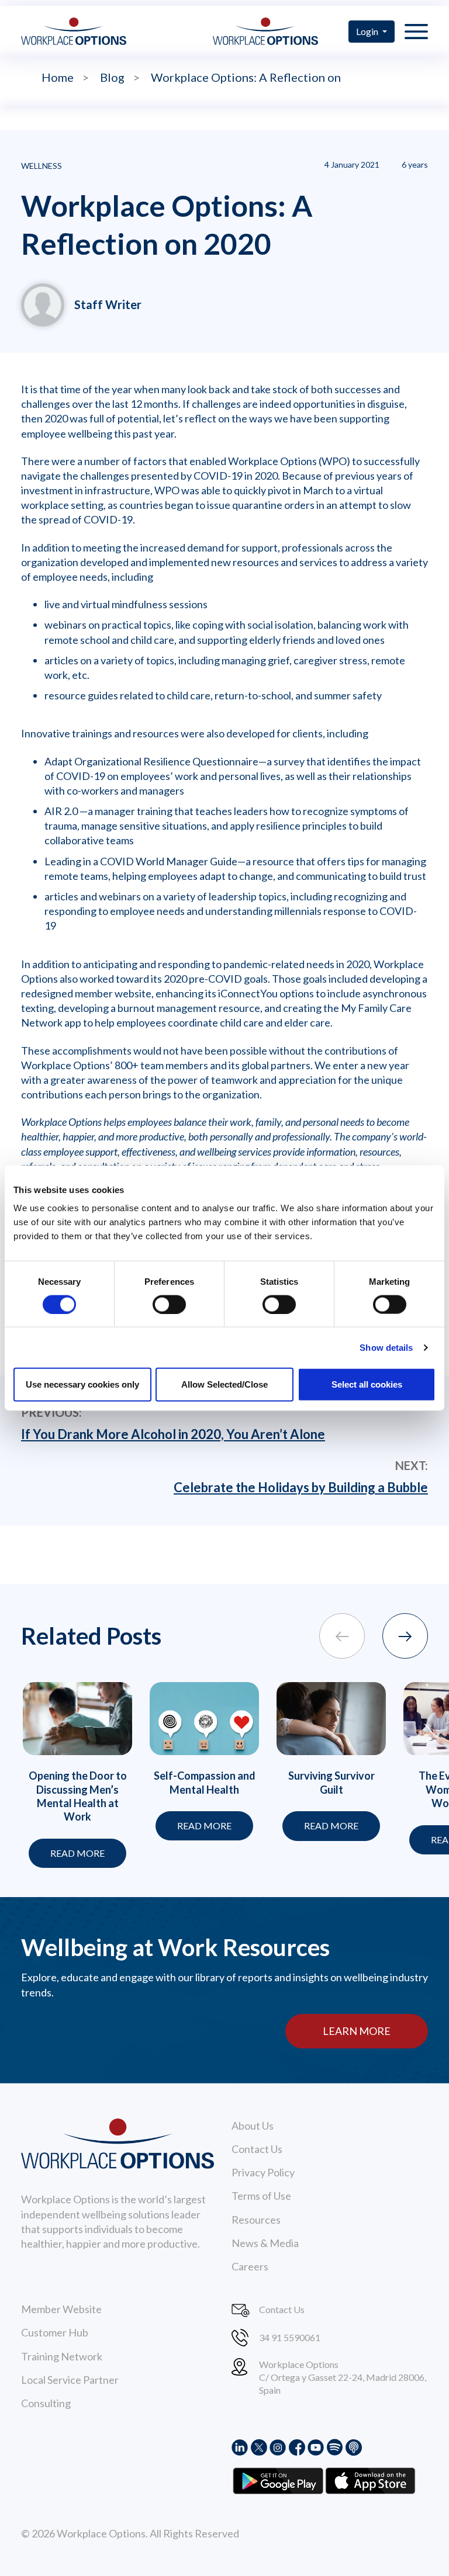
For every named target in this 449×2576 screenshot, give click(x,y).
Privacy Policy (263, 2172)
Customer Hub (55, 2332)
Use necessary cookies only (82, 1384)
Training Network (62, 2356)
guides (103, 695)
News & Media (265, 2243)
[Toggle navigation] (416, 31)
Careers (250, 2266)
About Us (253, 2126)
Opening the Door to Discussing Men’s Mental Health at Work (78, 1796)
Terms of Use (261, 2196)
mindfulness (140, 604)
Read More (77, 1853)
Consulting (46, 2403)
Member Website (61, 2309)
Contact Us (257, 2149)
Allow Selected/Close (224, 1384)
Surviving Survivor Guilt (331, 1782)
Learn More (357, 2031)
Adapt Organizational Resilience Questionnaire (151, 761)
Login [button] (368, 31)
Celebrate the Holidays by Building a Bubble (301, 1487)
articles (61, 660)
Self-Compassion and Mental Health (205, 1782)
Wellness (42, 166)
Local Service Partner (70, 2380)
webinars (65, 625)
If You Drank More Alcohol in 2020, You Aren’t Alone (173, 1434)
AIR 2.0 (61, 811)
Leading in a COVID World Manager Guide (141, 861)
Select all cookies (367, 1384)
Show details (386, 1347)
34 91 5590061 (290, 2337)
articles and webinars (93, 896)
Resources (256, 2220)
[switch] (169, 1304)
